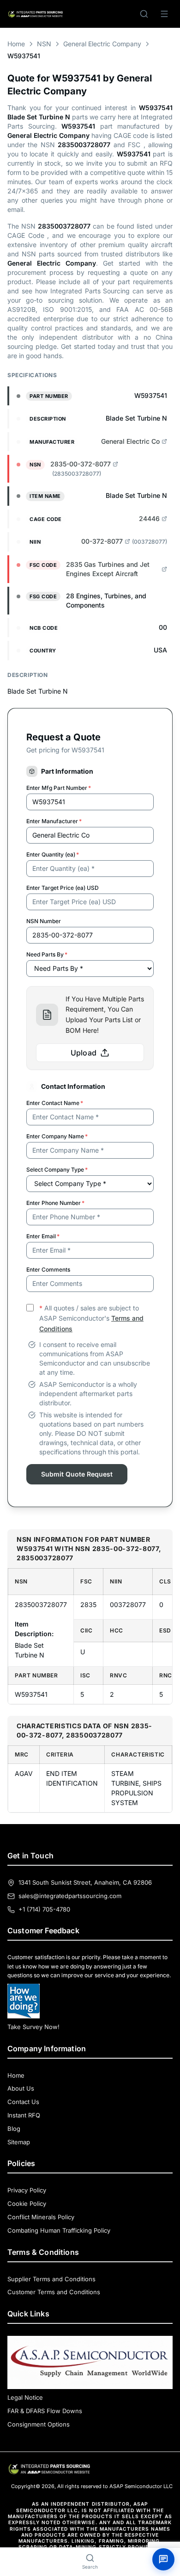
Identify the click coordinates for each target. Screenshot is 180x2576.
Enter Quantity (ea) (53, 854)
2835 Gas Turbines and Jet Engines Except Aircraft (108, 569)
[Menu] (164, 14)
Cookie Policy (27, 2204)
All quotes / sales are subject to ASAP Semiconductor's (91, 1319)
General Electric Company (102, 44)
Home (16, 44)
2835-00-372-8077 (81, 464)
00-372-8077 (102, 541)
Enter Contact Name (55, 1103)
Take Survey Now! (33, 2027)
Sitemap (19, 2142)
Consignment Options (39, 2424)
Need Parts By (47, 954)
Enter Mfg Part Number (59, 788)
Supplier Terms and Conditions (51, 2279)
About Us (21, 2088)
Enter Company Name (57, 1136)
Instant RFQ (24, 2115)
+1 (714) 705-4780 (44, 1909)
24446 (149, 518)
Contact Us (23, 2102)
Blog (14, 2129)
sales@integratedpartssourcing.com (70, 1896)
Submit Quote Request (77, 1474)
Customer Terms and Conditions (54, 2292)
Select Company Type (57, 1170)
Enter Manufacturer (54, 821)
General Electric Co (130, 441)
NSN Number (44, 921)
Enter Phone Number (55, 1203)
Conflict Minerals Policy (41, 2217)
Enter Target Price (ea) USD (63, 888)
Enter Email (43, 1236)
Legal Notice (25, 2397)
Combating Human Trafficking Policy (59, 2230)
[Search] (144, 14)
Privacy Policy (27, 2190)
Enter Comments (48, 1269)
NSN (44, 44)
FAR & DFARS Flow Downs (45, 2411)
